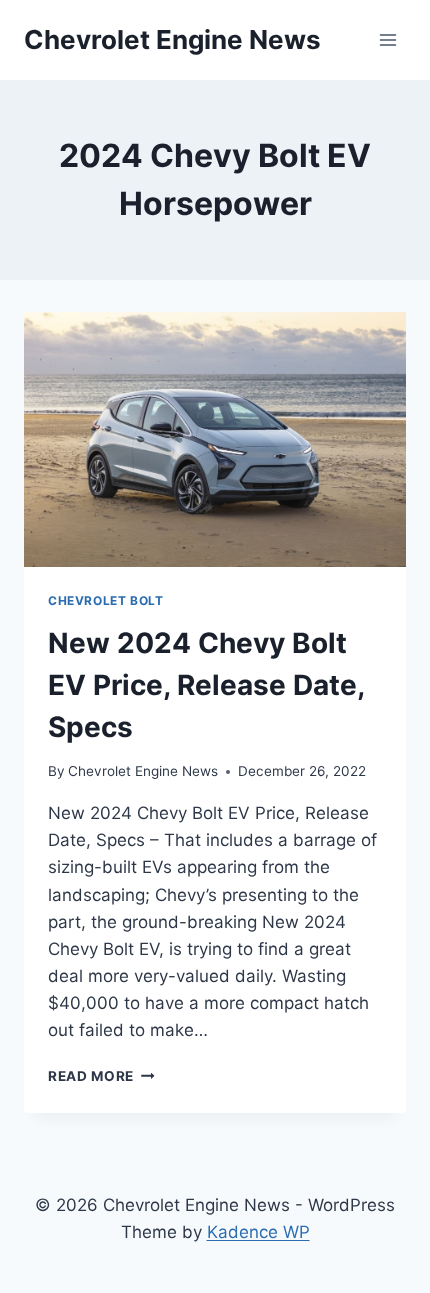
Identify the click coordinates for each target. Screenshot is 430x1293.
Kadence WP (258, 1232)
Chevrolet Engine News (143, 771)
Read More (101, 1076)
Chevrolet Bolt (105, 600)
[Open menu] (387, 39)
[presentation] (215, 439)
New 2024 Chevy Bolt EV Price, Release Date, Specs (206, 685)
